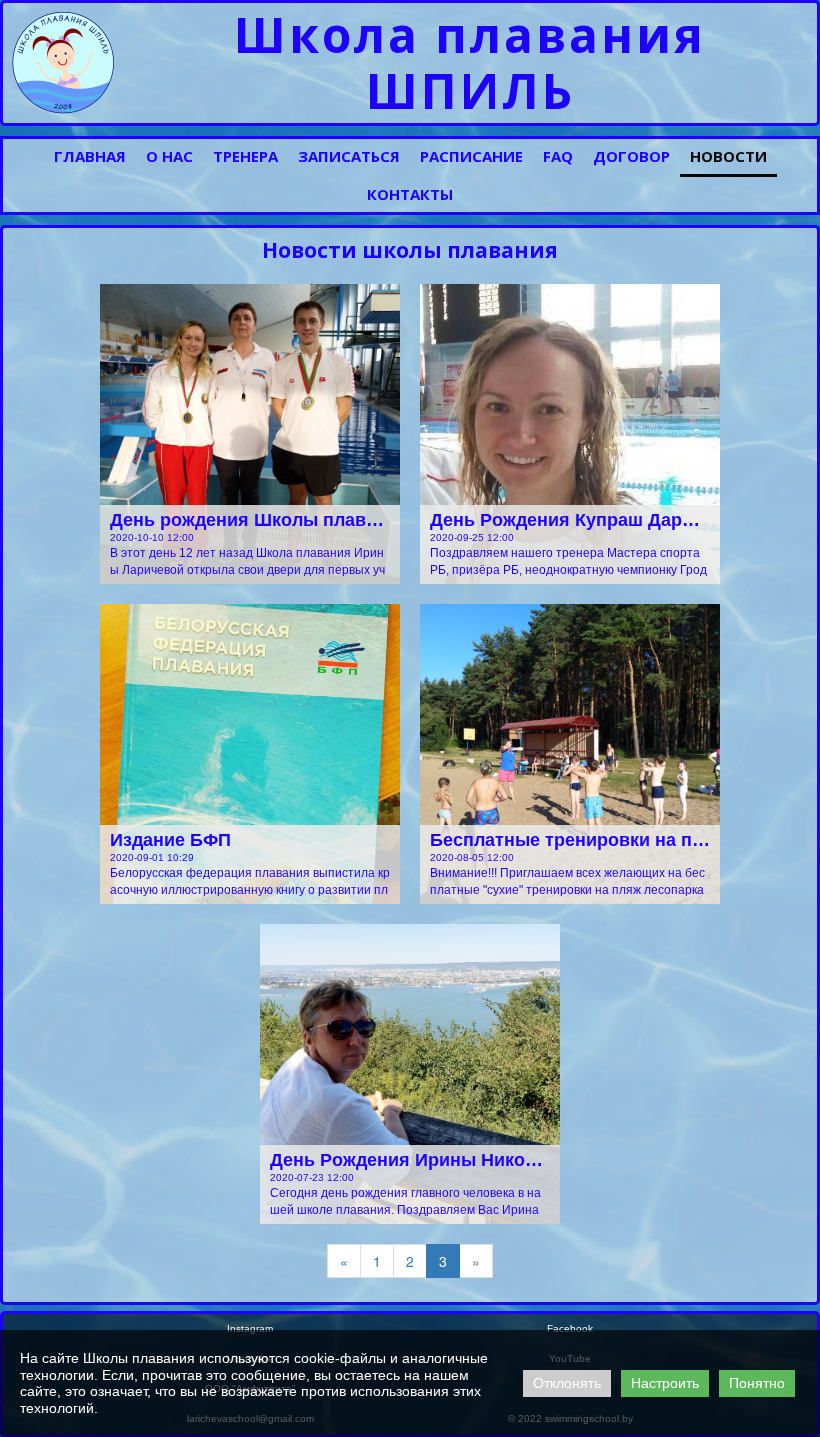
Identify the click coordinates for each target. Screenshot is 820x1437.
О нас (169, 156)
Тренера (245, 156)
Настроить (665, 1383)
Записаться (349, 156)
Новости (728, 156)
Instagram (250, 1328)
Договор (631, 156)
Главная (90, 156)
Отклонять (567, 1383)
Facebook (570, 1328)
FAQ (558, 156)
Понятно (757, 1383)
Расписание (471, 156)
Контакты (410, 194)
